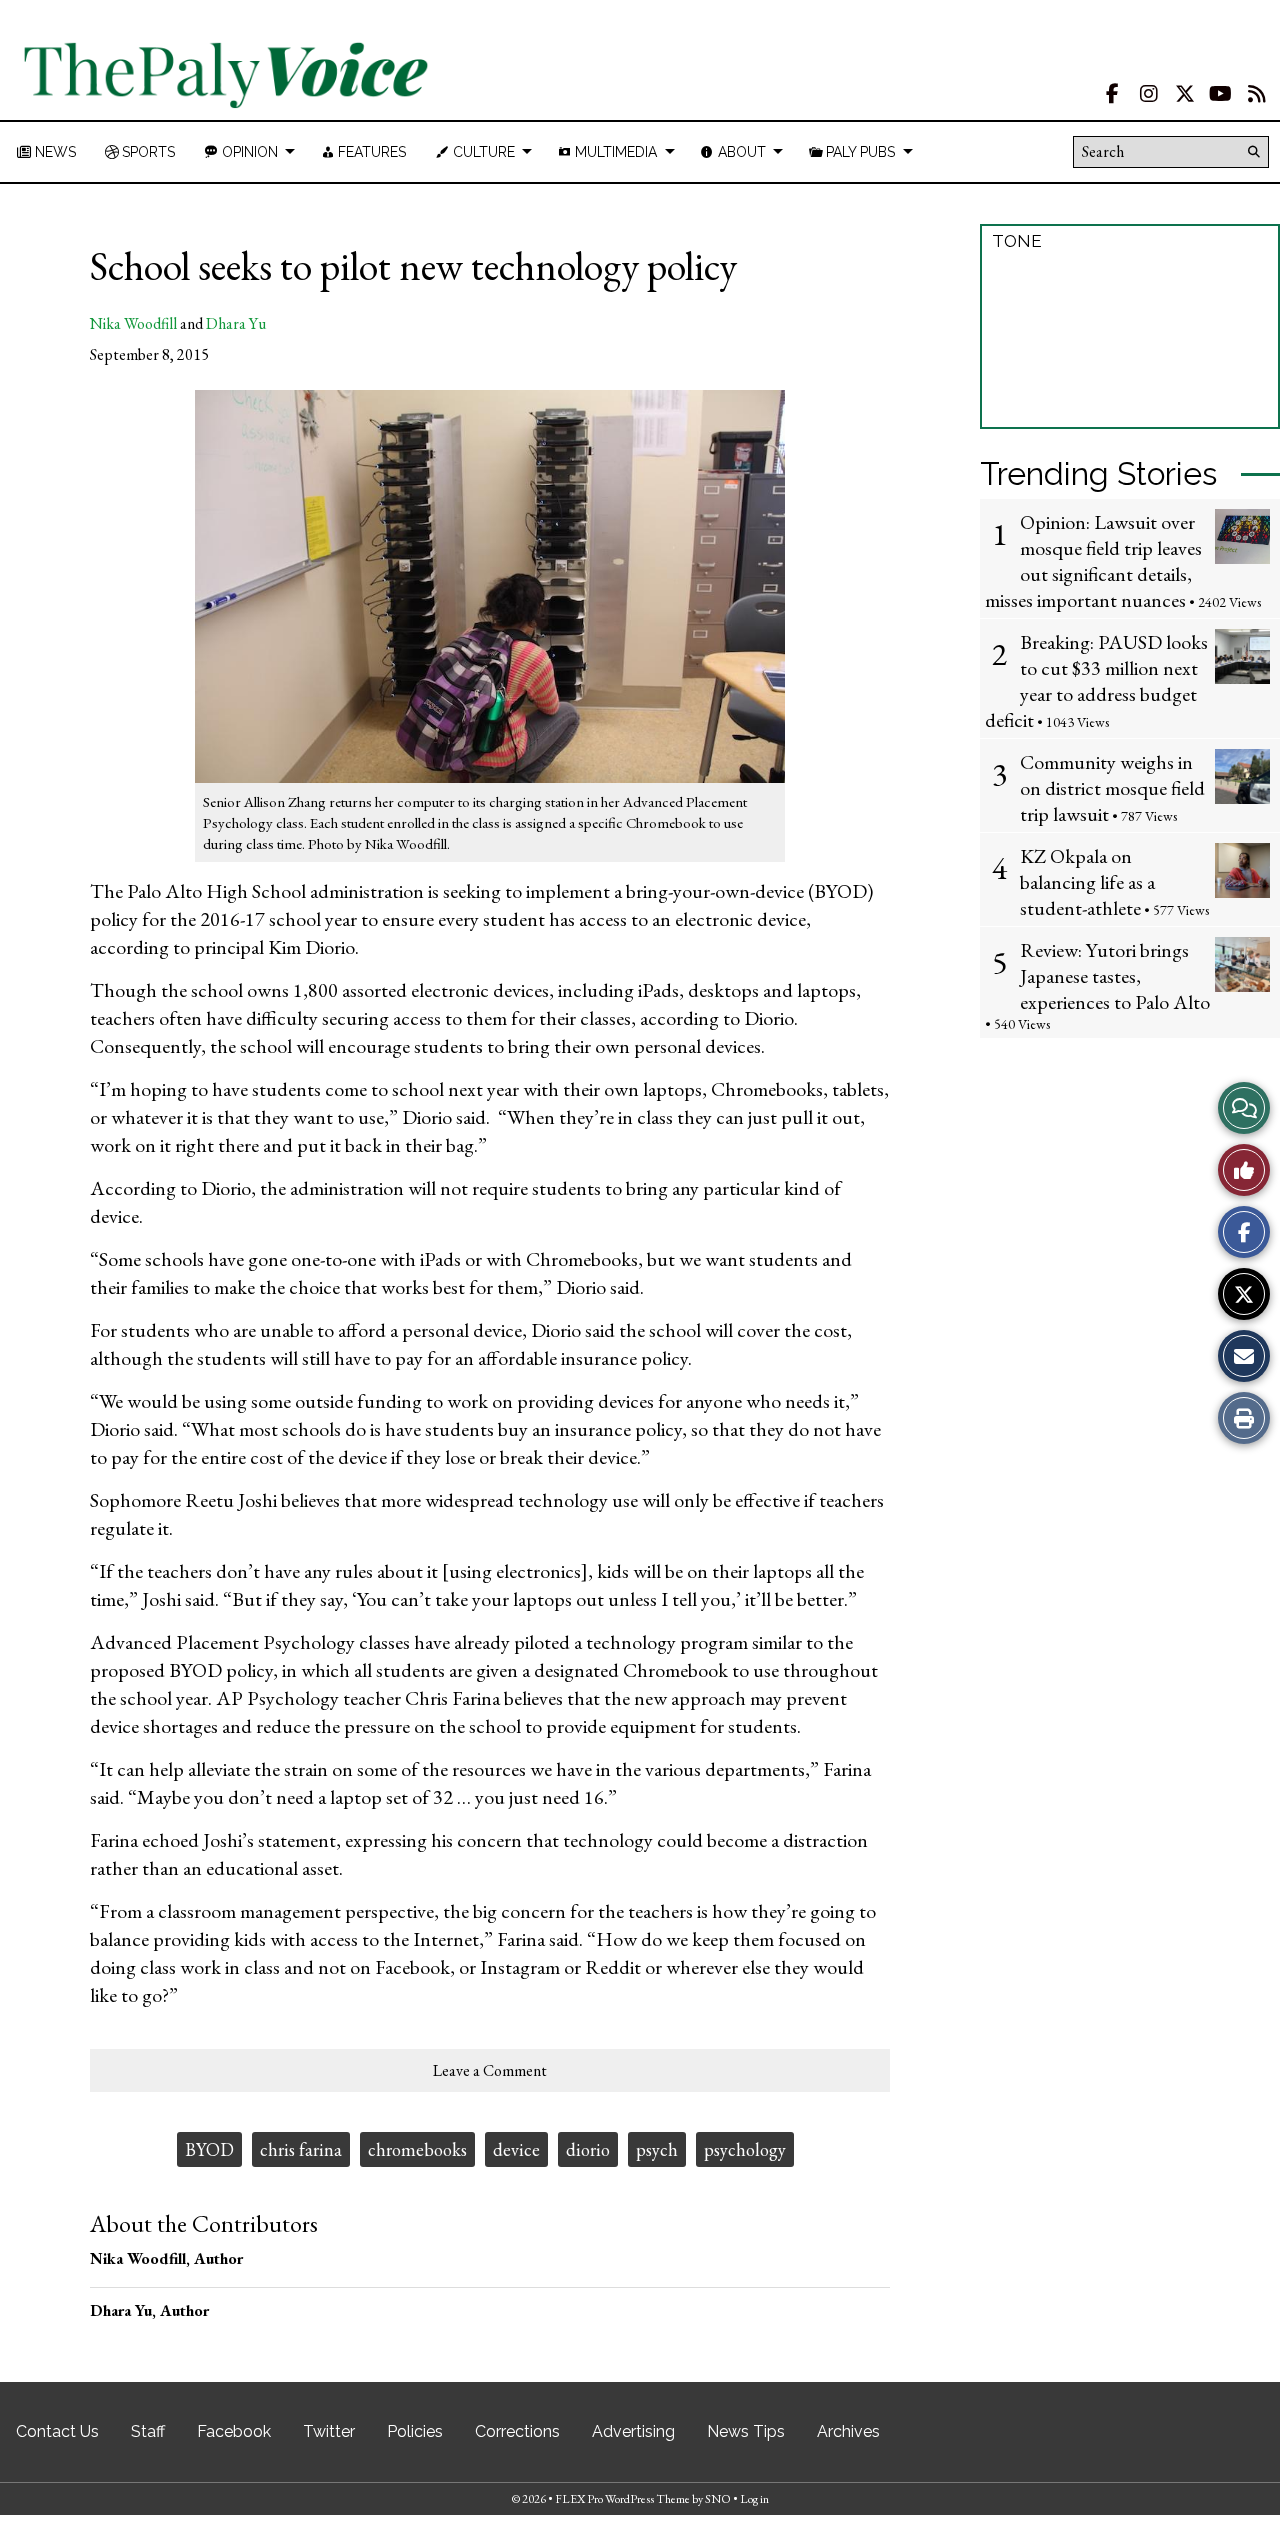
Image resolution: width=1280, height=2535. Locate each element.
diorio (588, 2149)
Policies (415, 2431)
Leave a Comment (490, 2070)
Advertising (633, 2431)
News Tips (746, 2431)
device (516, 2149)
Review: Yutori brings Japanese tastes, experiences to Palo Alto (1115, 976)
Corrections (517, 2431)
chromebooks (417, 2149)
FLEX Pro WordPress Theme (622, 2499)
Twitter (329, 2431)
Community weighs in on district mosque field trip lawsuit (1112, 788)
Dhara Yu (236, 323)
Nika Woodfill (133, 323)
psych (657, 2149)
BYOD (209, 2149)
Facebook (234, 2431)
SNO (718, 2499)
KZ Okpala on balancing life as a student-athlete (1087, 882)
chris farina (301, 2149)
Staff (148, 2431)
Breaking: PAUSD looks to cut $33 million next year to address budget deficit (1096, 681)
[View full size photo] (490, 585)
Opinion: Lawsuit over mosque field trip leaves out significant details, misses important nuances (1093, 561)
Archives (848, 2431)
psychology (745, 2149)
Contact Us (57, 2431)
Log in (754, 2499)
